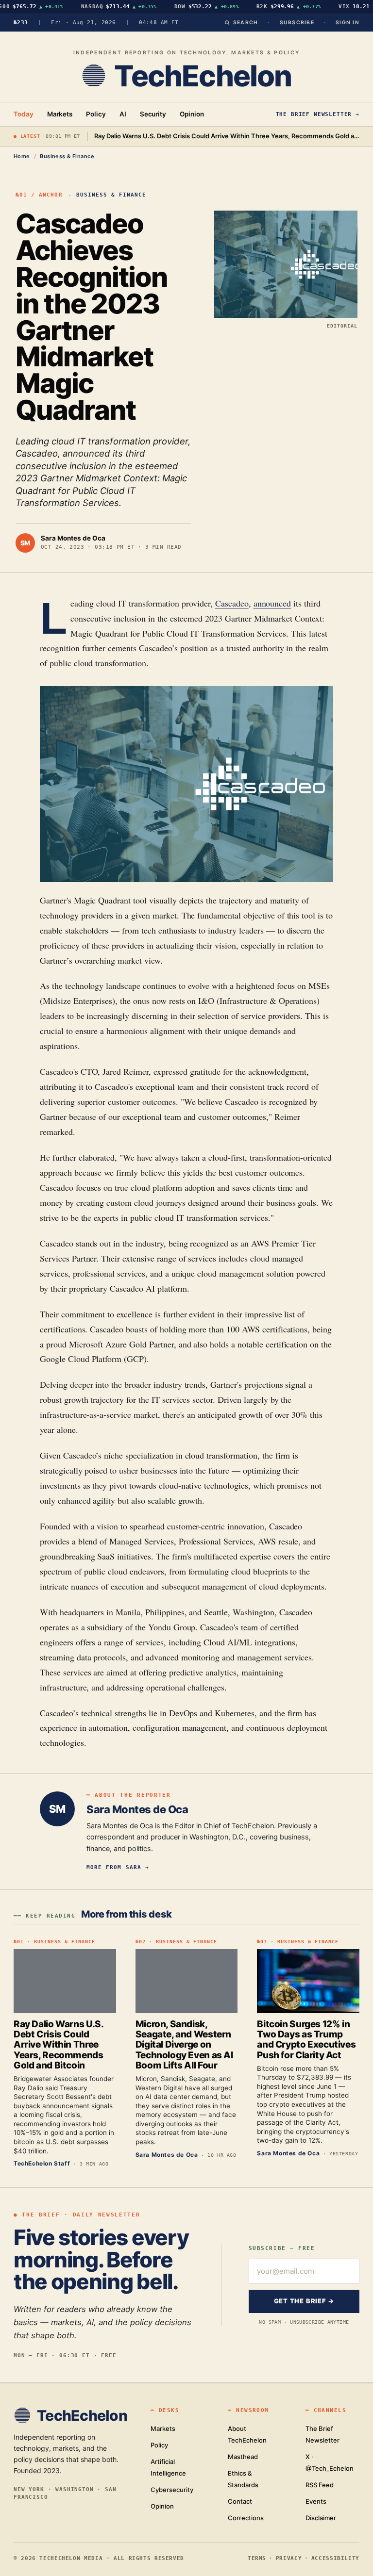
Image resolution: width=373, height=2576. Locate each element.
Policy (96, 114)
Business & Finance (67, 156)
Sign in (348, 23)
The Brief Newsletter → (318, 114)
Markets (60, 114)
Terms (257, 2558)
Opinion (192, 114)
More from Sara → (118, 1867)
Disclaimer (321, 2518)
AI (123, 114)
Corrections (246, 2518)
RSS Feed (320, 2485)
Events (316, 2501)
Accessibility (335, 2558)
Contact (240, 2501)
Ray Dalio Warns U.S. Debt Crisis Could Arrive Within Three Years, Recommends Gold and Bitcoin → (227, 136)
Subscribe (297, 23)
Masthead (243, 2457)
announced (272, 603)
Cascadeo (232, 603)
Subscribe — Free (282, 2248)
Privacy (289, 2558)
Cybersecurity (172, 2490)
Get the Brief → (304, 2301)
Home (22, 156)
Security (153, 114)
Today (24, 114)
